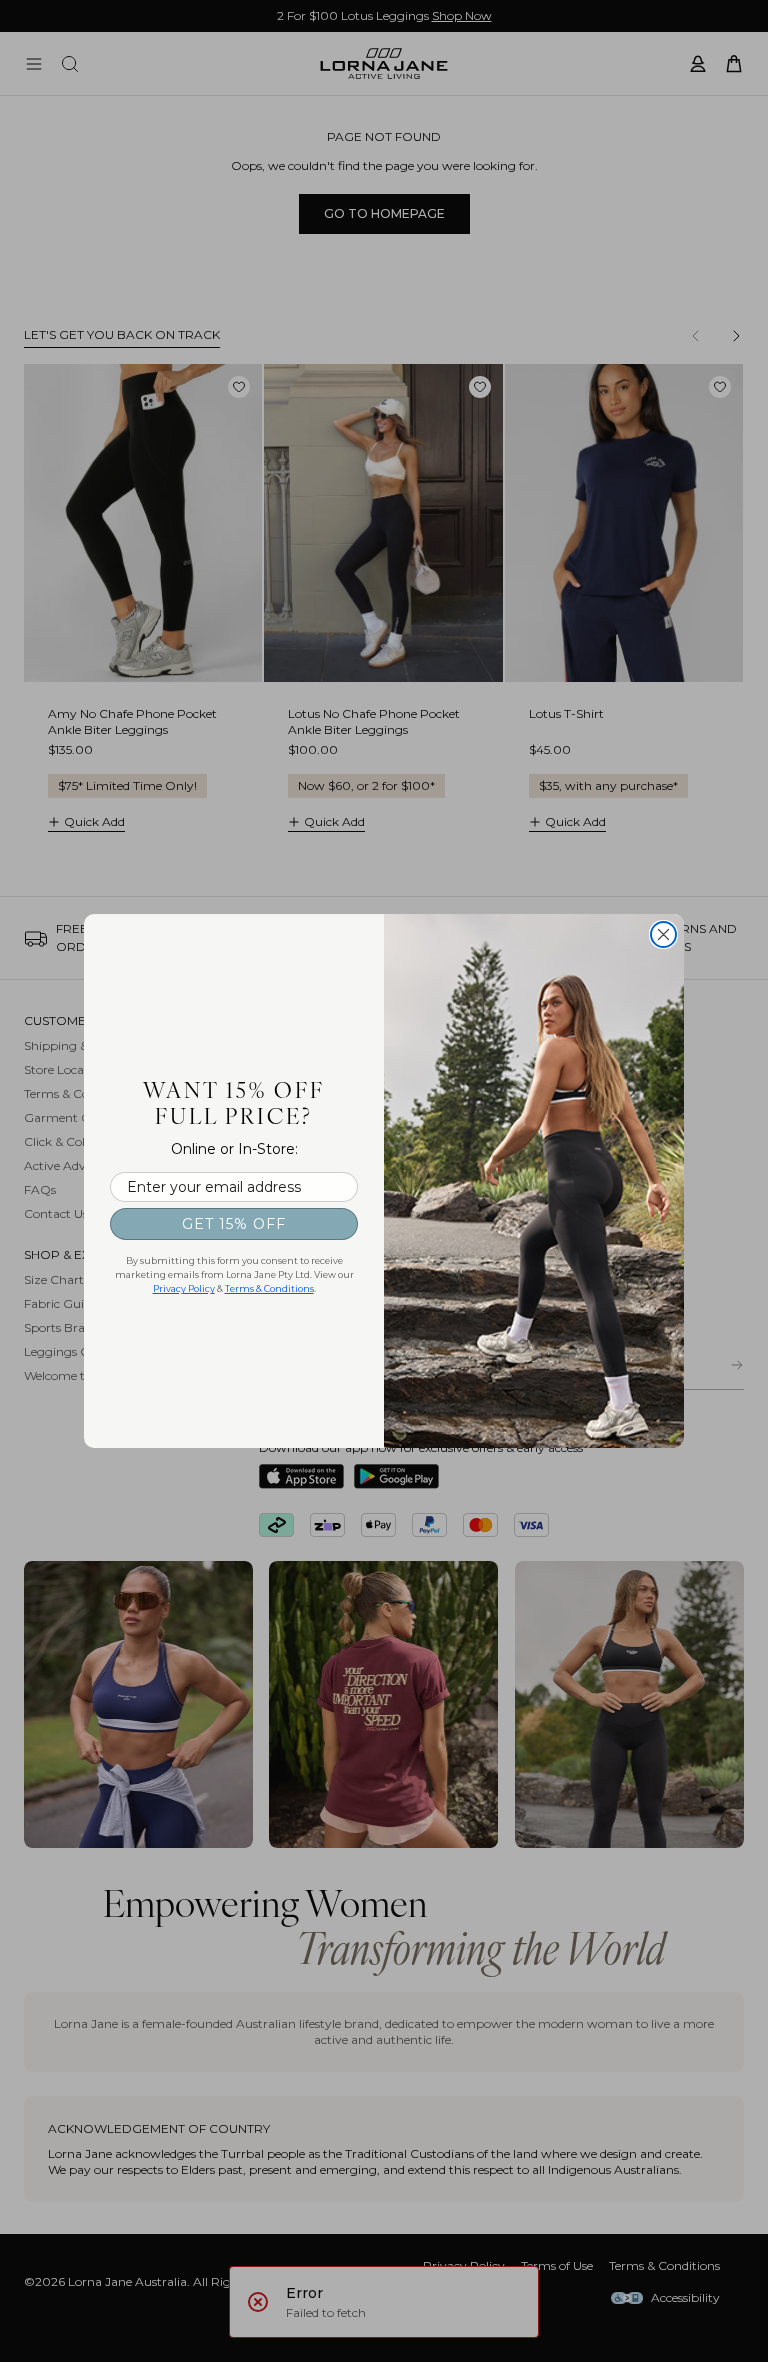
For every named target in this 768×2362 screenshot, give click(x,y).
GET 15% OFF (234, 1224)
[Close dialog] (663, 934)
